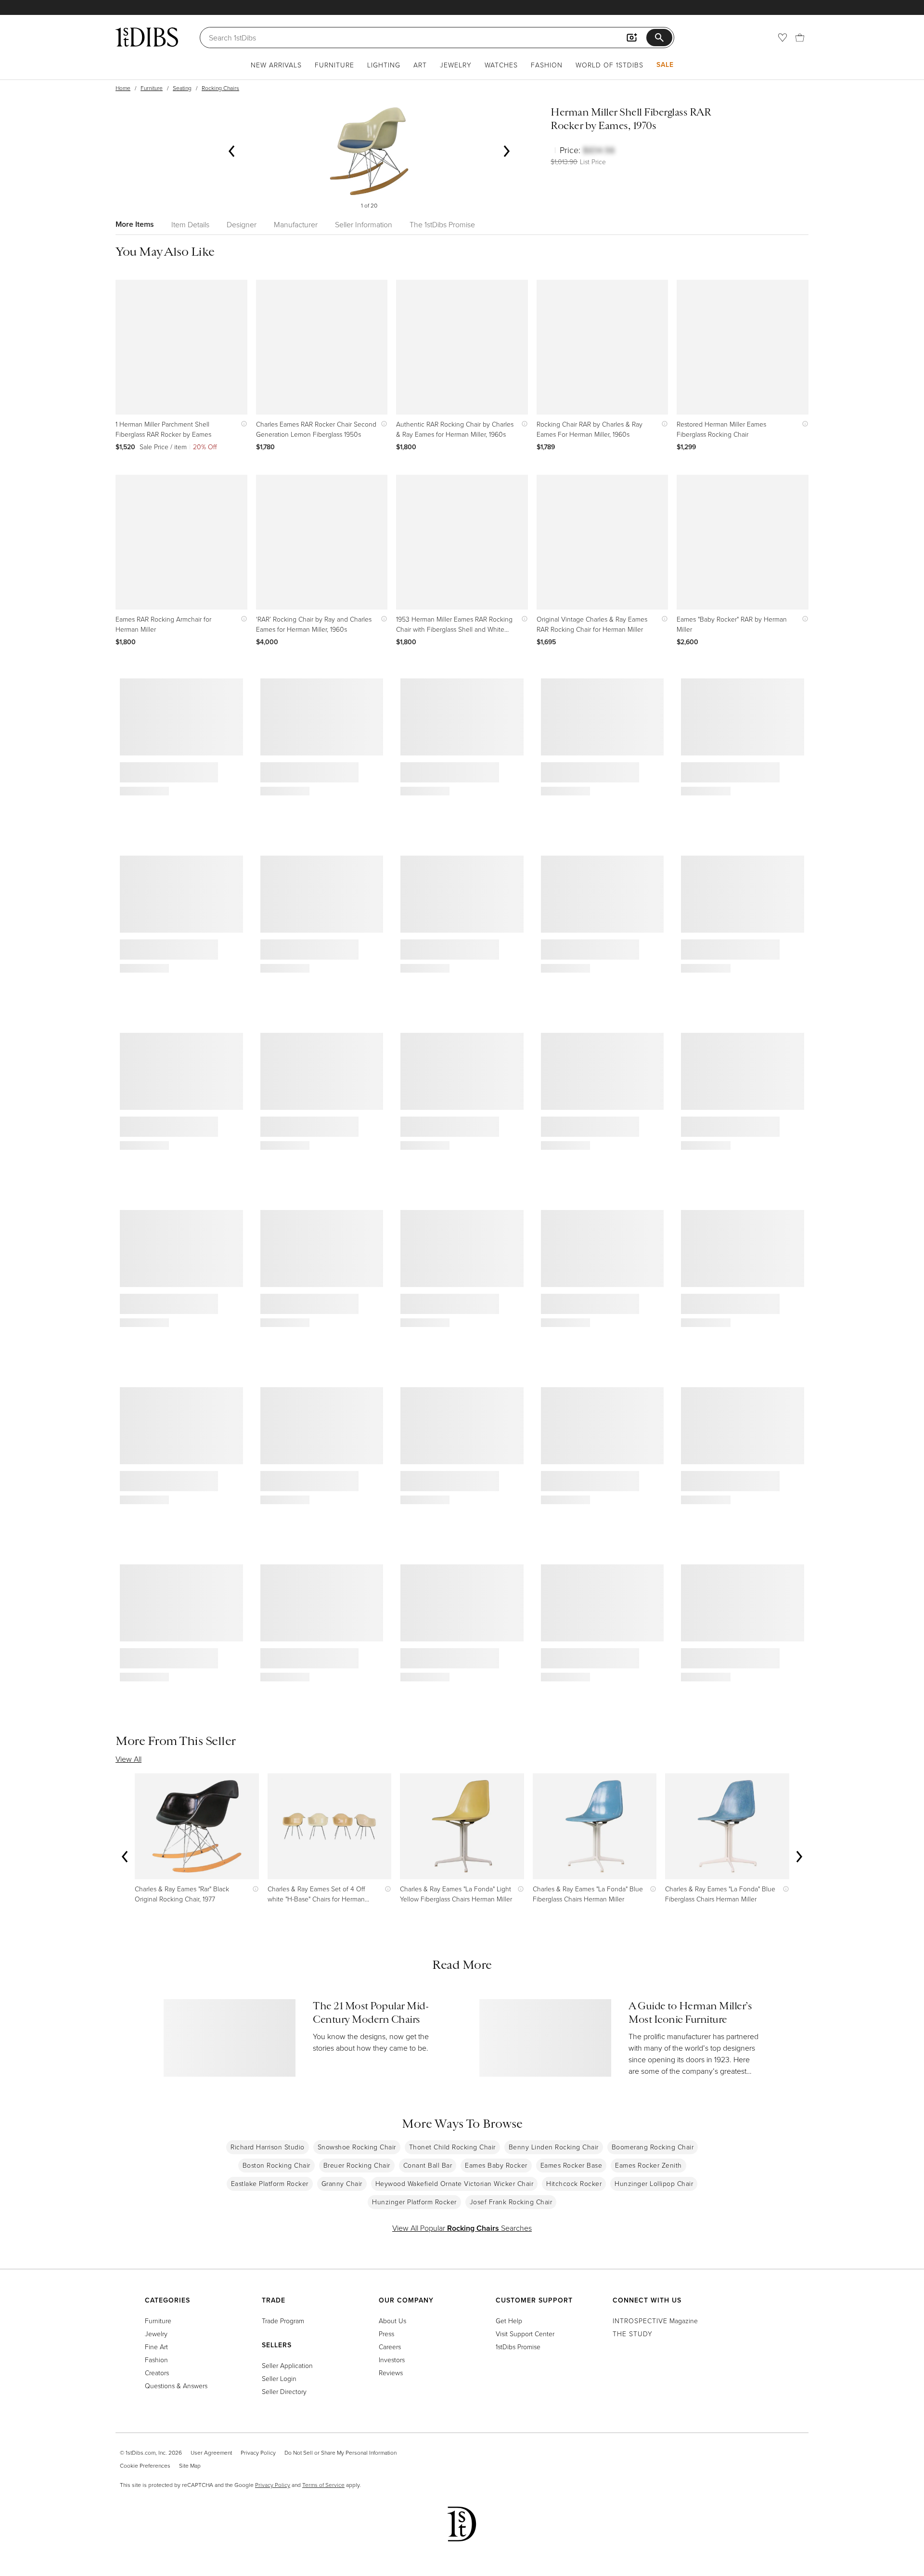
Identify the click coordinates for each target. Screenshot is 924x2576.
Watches (501, 65)
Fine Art (156, 2347)
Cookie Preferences (145, 2465)
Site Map (190, 2465)
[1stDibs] (147, 37)
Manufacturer (296, 224)
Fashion (547, 65)
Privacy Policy (258, 2452)
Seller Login (279, 2378)
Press (386, 2334)
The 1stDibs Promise (442, 224)
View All (128, 1759)
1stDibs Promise (518, 2347)
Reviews (391, 2373)
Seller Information (364, 224)
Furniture (334, 65)
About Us (392, 2321)
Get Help (509, 2321)
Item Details (190, 224)
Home (123, 88)
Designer (242, 224)
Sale (665, 65)
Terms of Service (323, 2485)
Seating (182, 88)
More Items (135, 224)
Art (420, 65)
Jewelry (456, 65)
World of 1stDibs (610, 65)
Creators (157, 2373)
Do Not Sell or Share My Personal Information (340, 2452)
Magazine (655, 2321)
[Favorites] (783, 38)
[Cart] (800, 38)
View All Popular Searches (462, 2228)
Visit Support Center (525, 2334)
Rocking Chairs (220, 88)
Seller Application (287, 2365)
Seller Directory (284, 2391)
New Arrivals (276, 65)
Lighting (384, 65)
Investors (392, 2360)
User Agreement (211, 2452)
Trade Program (283, 2321)
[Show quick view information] (242, 424)
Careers (390, 2347)
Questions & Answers (176, 2386)
